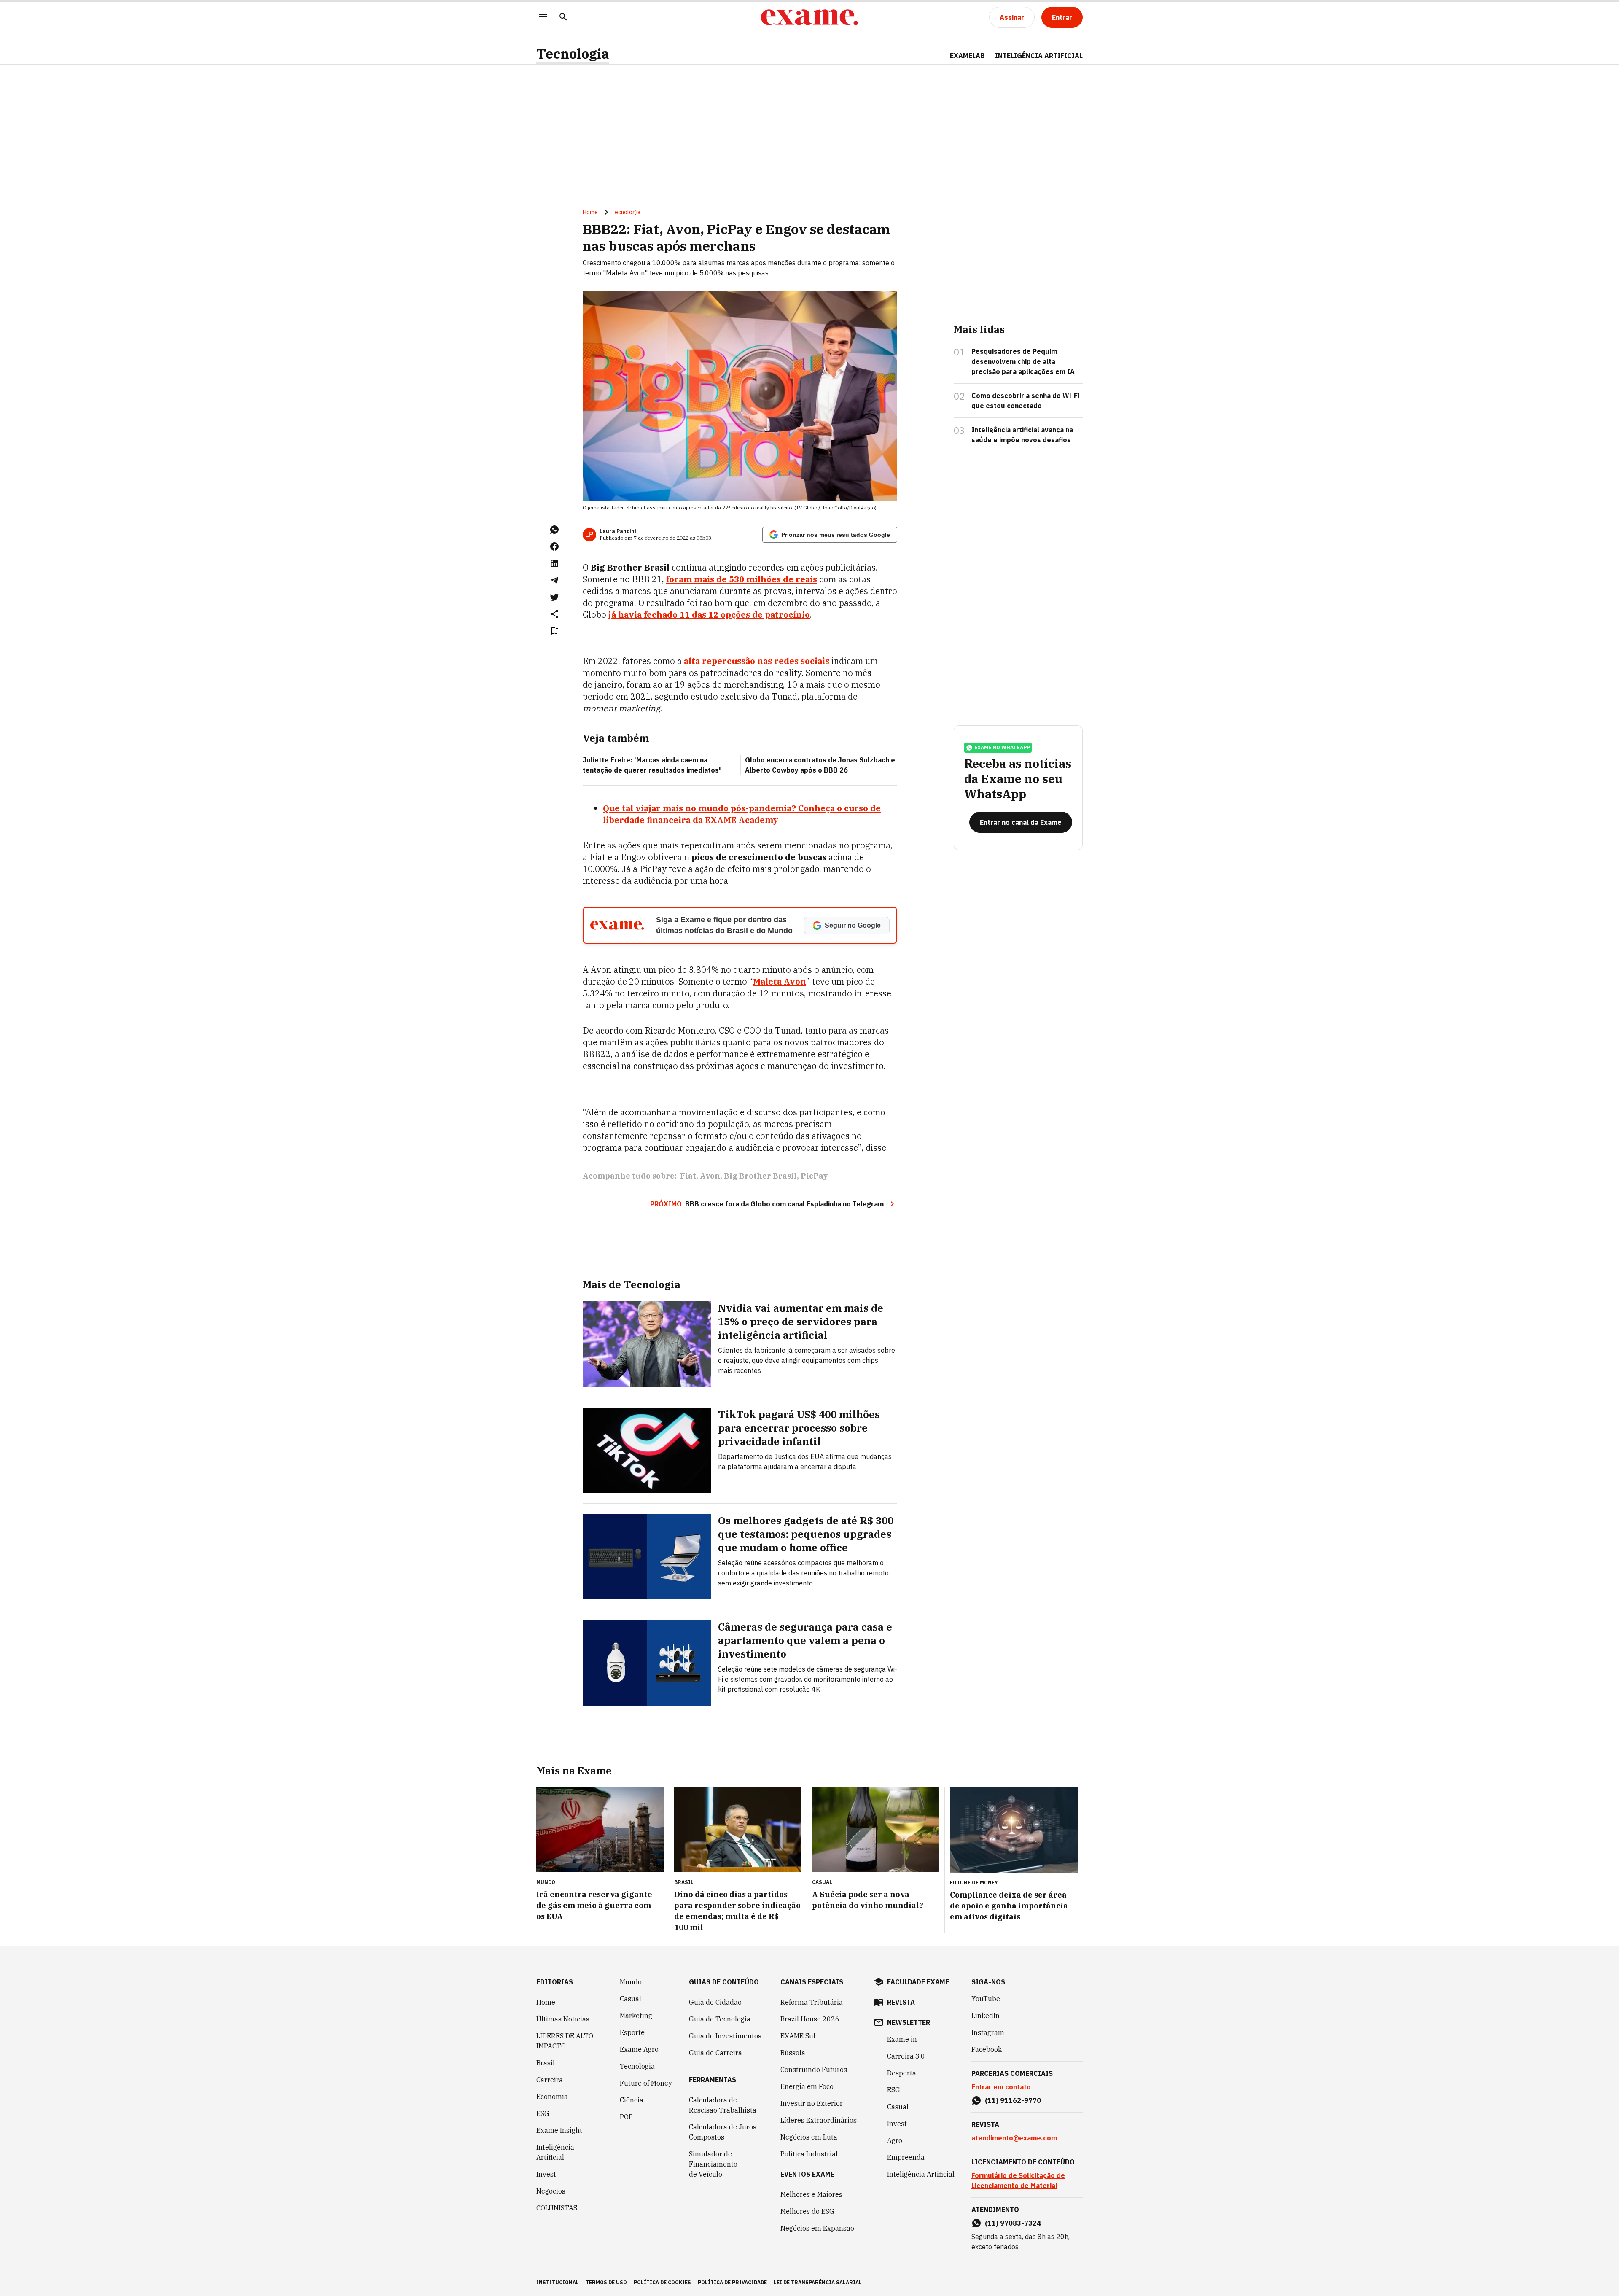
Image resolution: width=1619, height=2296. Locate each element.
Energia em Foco (807, 2086)
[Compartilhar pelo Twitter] (554, 597)
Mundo (631, 1982)
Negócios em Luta (809, 2137)
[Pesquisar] (563, 17)
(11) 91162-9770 (1013, 2100)
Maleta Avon (780, 981)
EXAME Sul (798, 2036)
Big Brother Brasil (760, 1176)
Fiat (688, 1176)
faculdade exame (918, 1982)
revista (901, 2002)
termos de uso (606, 2282)
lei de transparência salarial (818, 2282)
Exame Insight (559, 2130)
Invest (546, 2174)
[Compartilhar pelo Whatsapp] (554, 530)
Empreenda (906, 2157)
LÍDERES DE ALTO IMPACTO (565, 2041)
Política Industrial (809, 2154)
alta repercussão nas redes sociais (757, 661)
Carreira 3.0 (906, 2056)
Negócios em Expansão (817, 2228)
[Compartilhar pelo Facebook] (554, 546)
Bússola (793, 2053)
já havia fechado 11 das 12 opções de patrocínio (709, 615)
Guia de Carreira (715, 2053)
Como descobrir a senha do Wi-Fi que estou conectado (1025, 401)
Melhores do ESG (807, 2211)
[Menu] (543, 17)
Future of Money (646, 2083)
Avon (710, 1176)
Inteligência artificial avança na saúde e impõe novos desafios (1022, 435)
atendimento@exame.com (1014, 2138)
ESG (543, 2113)
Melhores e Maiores (811, 2194)
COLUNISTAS (557, 2208)
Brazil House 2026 (810, 2019)
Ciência (632, 2100)
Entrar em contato (1001, 2087)
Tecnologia (573, 54)
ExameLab (967, 56)
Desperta (902, 2073)
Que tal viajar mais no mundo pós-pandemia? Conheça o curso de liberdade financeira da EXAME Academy (742, 814)
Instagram (988, 2032)
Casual (631, 1999)
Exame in (902, 2039)
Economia (552, 2097)
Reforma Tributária (812, 2002)
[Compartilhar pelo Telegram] (554, 580)
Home (590, 212)
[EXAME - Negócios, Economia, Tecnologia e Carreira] (809, 17)
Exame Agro (639, 2049)
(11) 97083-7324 (1013, 2223)
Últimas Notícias (563, 2019)
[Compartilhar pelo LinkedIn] (554, 563)
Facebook (987, 2049)
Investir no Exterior (812, 2103)
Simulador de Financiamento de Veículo (713, 2164)
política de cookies (662, 2282)
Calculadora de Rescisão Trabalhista (723, 2105)
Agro (895, 2140)
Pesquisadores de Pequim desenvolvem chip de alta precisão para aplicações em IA (1023, 361)
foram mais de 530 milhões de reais (742, 579)
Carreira (550, 2080)
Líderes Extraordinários (819, 2120)
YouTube (986, 1999)
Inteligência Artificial (555, 2152)
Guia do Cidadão (715, 2002)
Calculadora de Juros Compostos (723, 2132)
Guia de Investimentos (725, 2036)
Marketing (636, 2016)
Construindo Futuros (814, 2070)
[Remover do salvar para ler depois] (554, 631)
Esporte (632, 2032)
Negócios (551, 2191)
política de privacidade (732, 2282)
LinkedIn (986, 2016)
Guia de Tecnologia (720, 2019)
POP (626, 2117)
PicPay (814, 1176)
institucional (558, 2282)
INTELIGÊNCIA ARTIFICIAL (1039, 56)
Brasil (546, 2063)
